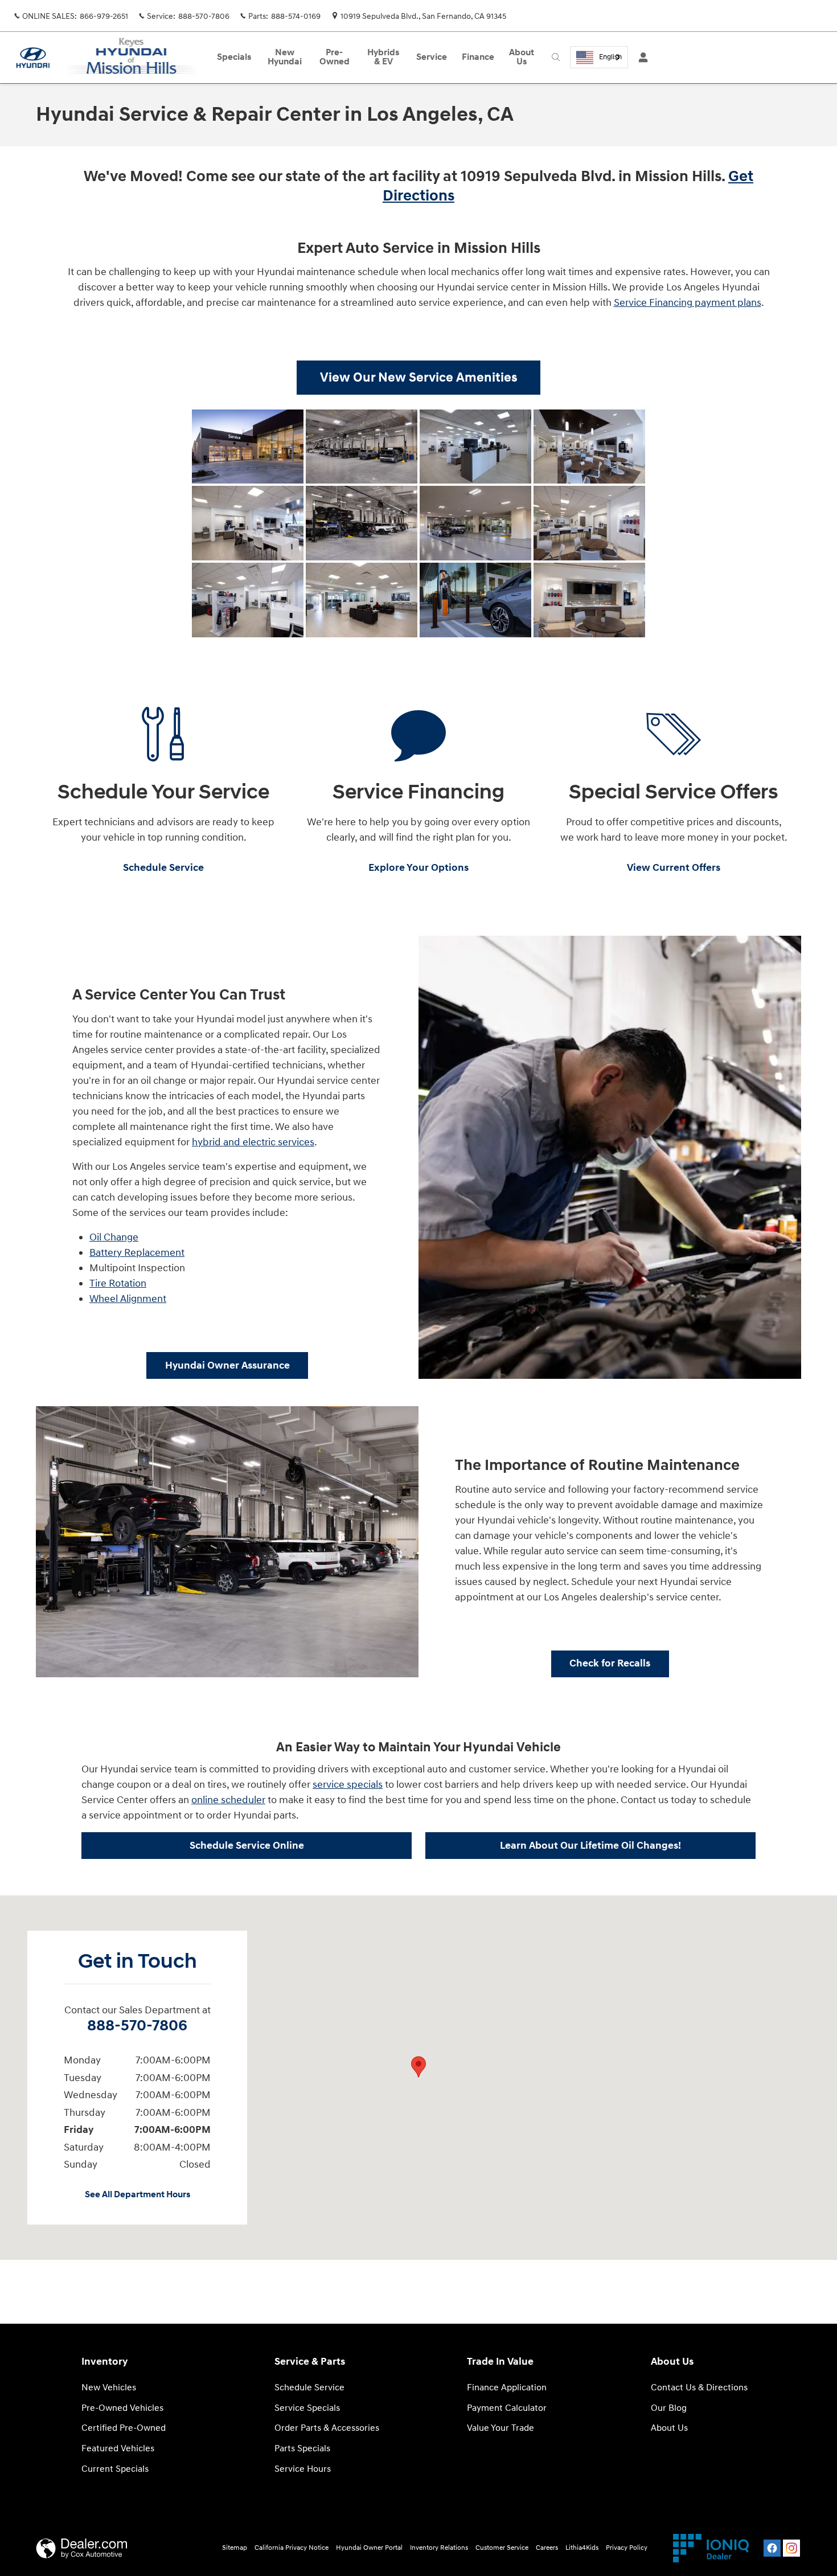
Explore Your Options (419, 868)
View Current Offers (674, 868)
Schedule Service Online (247, 1846)
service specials (348, 1785)
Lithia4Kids (582, 2548)
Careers (547, 2548)
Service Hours (303, 2469)
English (610, 57)
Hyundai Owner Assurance (227, 1365)
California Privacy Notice (292, 2548)
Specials (234, 57)
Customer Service (502, 2548)
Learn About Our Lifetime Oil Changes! (590, 1846)
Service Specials (307, 2408)
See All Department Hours (138, 2195)
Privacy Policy (627, 2548)
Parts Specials (302, 2449)
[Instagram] (791, 2548)
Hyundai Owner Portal (369, 2548)
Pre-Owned (335, 57)
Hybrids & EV (383, 57)
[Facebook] (772, 2548)
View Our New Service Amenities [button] (419, 378)
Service (432, 57)
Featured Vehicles (118, 2449)
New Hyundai (285, 57)
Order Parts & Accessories (327, 2428)
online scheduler (228, 1800)
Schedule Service (163, 868)
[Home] (33, 58)
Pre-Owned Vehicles (122, 2408)
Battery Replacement (137, 1253)
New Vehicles (109, 2388)
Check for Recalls (610, 1663)
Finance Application (507, 2388)
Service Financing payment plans (688, 303)
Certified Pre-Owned (124, 2428)
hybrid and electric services (253, 1142)
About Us (522, 57)
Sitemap (235, 2548)
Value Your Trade (500, 2428)
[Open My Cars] (640, 58)
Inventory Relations (439, 2548)
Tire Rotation (118, 1283)
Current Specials (115, 2469)
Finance (478, 57)
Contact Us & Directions (699, 2388)
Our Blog (669, 2408)
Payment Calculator (507, 2408)
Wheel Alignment (128, 1299)
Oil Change (114, 1237)
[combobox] (599, 57)
